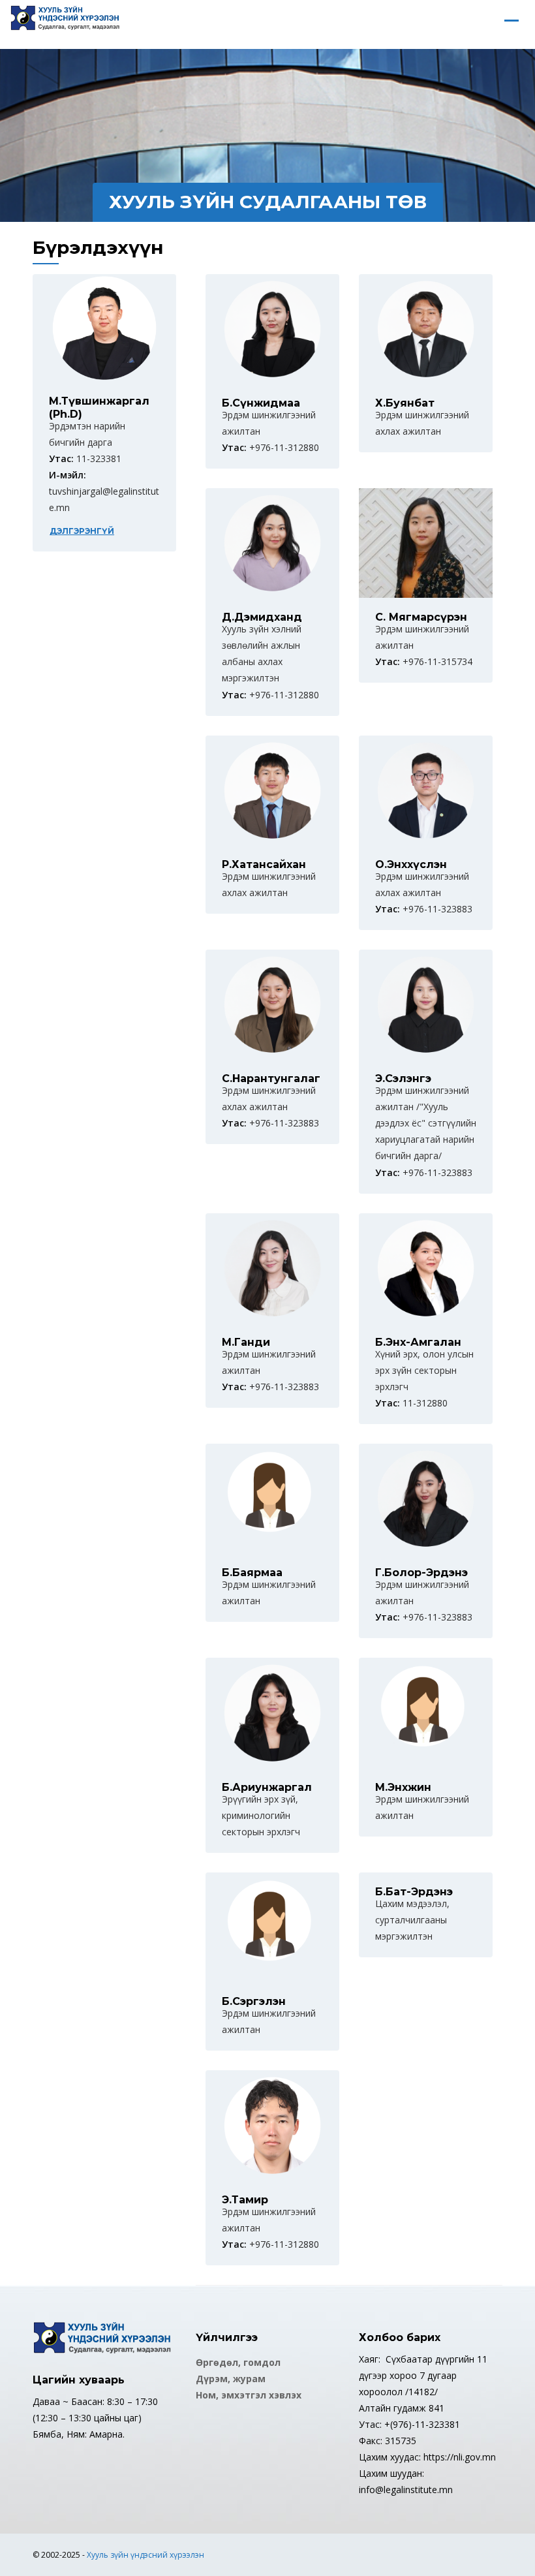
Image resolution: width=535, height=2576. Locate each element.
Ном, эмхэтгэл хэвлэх (249, 2395)
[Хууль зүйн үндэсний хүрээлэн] (65, 20)
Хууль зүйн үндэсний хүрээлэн (145, 2555)
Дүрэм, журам (231, 2379)
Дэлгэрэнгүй (82, 531)
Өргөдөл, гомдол (238, 2362)
